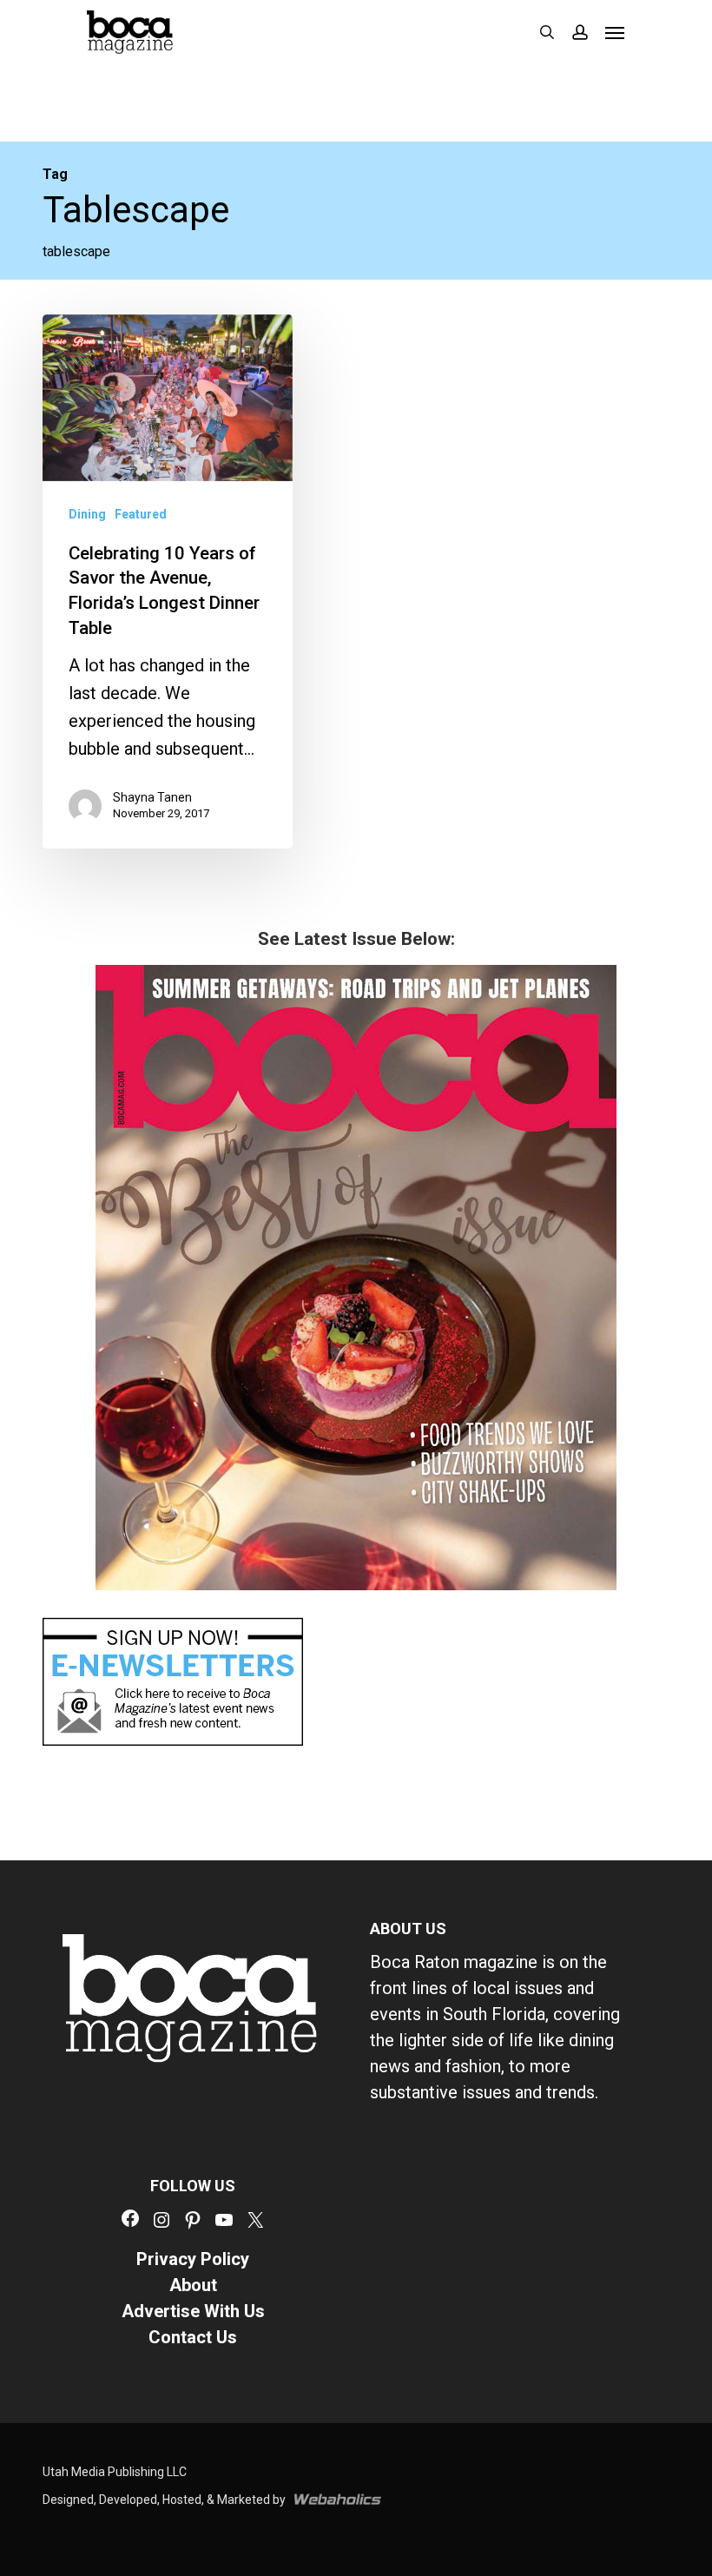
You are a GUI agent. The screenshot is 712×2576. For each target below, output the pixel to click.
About (193, 2285)
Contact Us (193, 2337)
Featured (141, 514)
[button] (615, 32)
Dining (87, 514)
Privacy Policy (193, 2259)
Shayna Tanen (152, 797)
